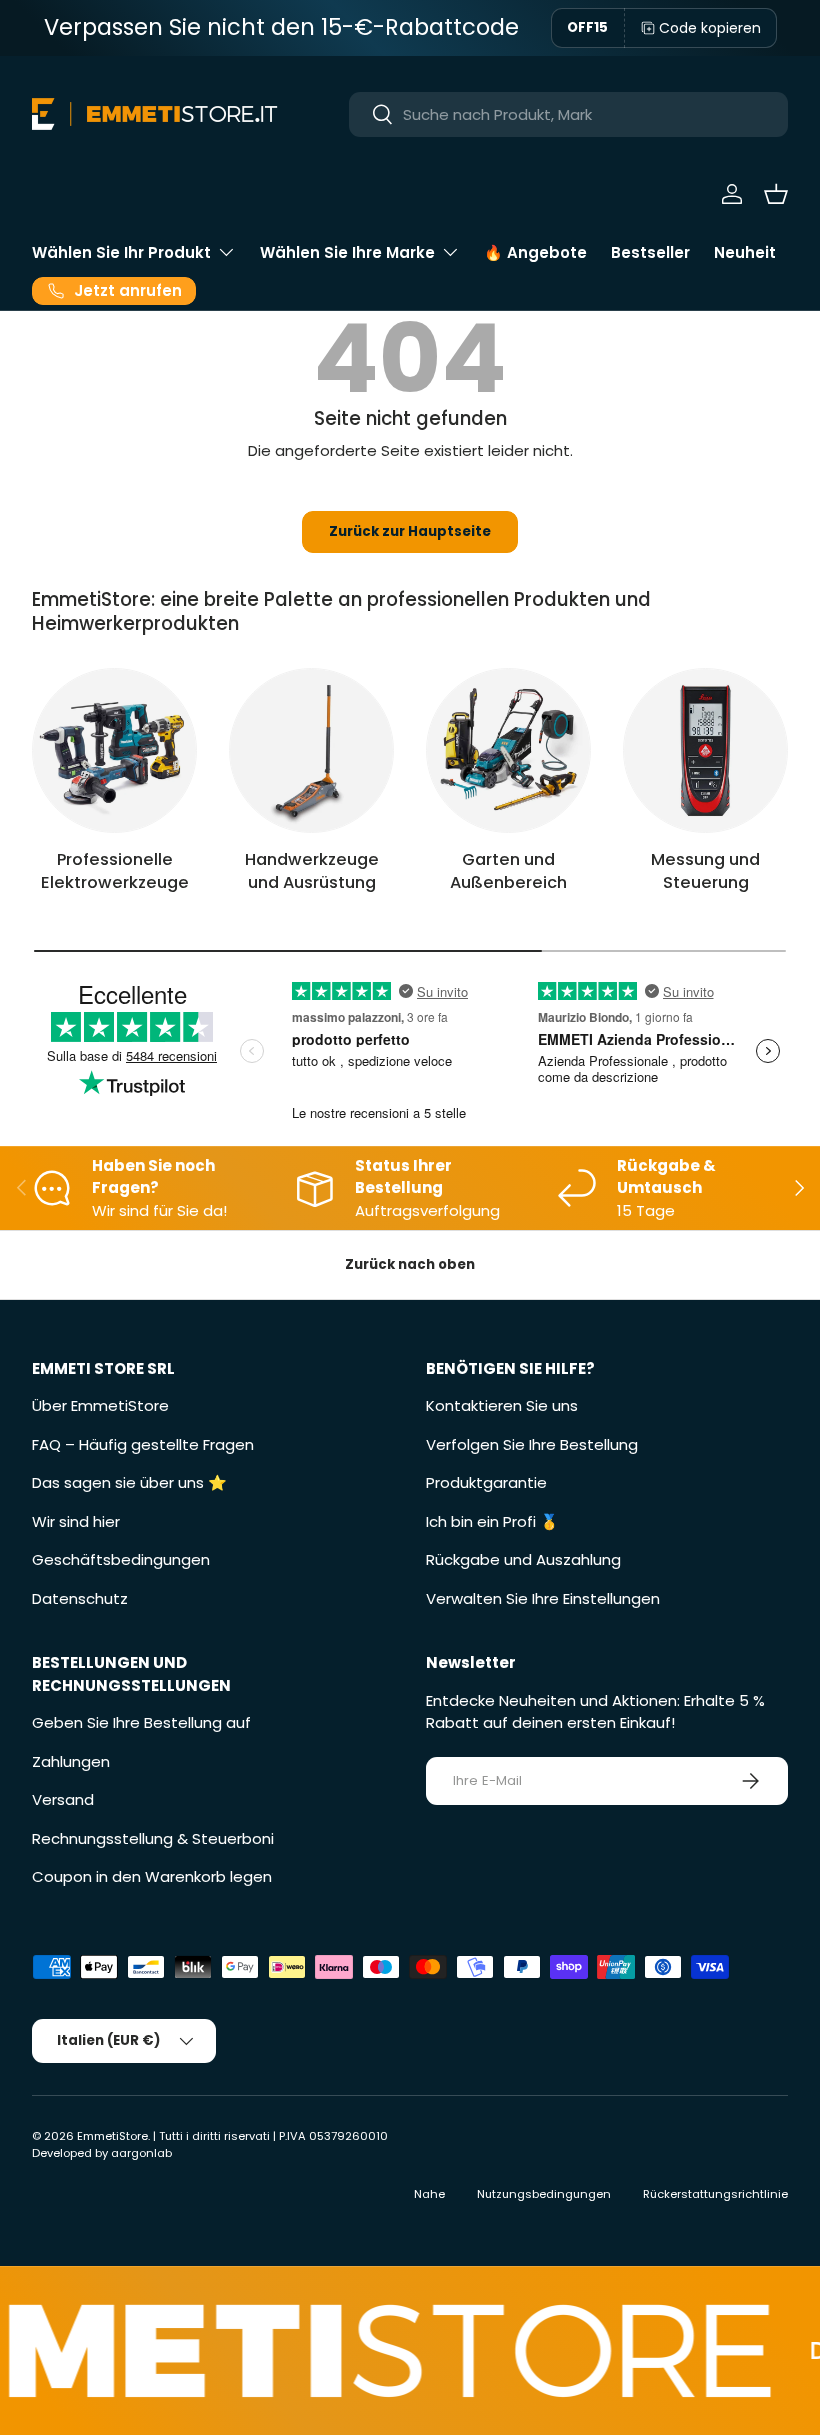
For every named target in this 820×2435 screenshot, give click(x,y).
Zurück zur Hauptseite (410, 531)
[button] (776, 194)
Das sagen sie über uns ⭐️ (129, 1482)
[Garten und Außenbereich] (508, 750)
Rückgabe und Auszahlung (523, 1559)
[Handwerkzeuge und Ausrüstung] (311, 750)
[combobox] (568, 114)
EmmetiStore (112, 2136)
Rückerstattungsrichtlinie (715, 2194)
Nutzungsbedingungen (544, 2194)
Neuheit (745, 252)
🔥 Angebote (535, 252)
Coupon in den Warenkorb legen (152, 1876)
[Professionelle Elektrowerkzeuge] (114, 750)
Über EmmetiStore (100, 1405)
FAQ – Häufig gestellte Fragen (143, 1444)
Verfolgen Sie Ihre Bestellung (532, 1444)
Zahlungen (71, 1761)
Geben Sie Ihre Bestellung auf (141, 1722)
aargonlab (141, 2153)
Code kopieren (710, 28)
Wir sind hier (76, 1521)
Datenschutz (80, 1598)
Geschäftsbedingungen (121, 1559)
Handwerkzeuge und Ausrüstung (312, 871)
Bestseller (650, 252)
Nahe (429, 2194)
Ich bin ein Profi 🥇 (492, 1521)
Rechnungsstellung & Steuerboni (153, 1838)
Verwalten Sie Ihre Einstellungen (543, 1598)
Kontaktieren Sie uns (502, 1405)
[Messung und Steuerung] (705, 750)
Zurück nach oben (410, 1264)
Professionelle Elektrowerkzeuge (115, 871)
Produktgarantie (486, 1482)
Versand (63, 1799)
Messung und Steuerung (705, 871)
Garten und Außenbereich (508, 871)
